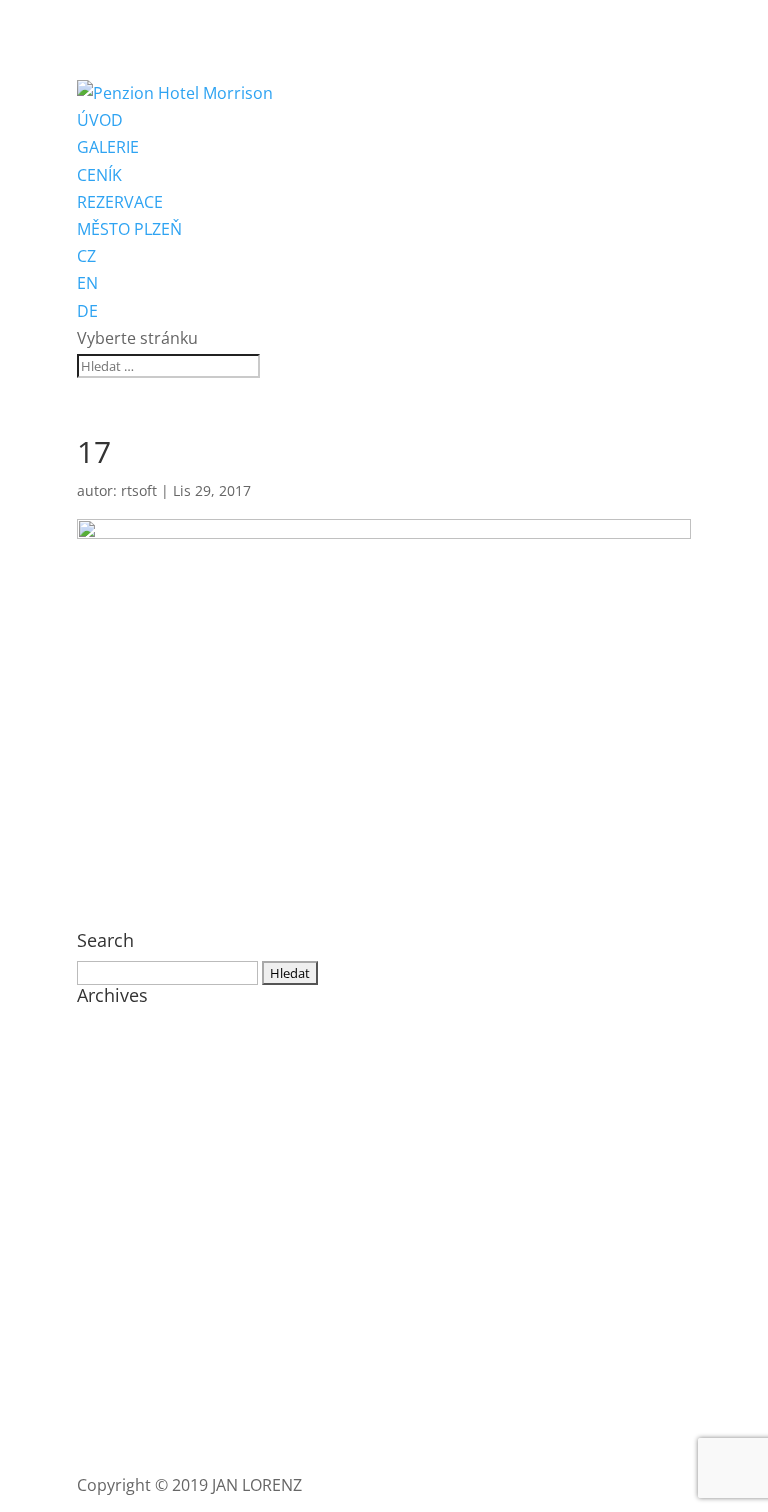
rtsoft (139, 490)
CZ (86, 256)
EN (87, 283)
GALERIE (108, 147)
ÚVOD (100, 120)
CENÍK (99, 175)
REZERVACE (120, 202)
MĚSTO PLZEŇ (129, 229)
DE (87, 311)
